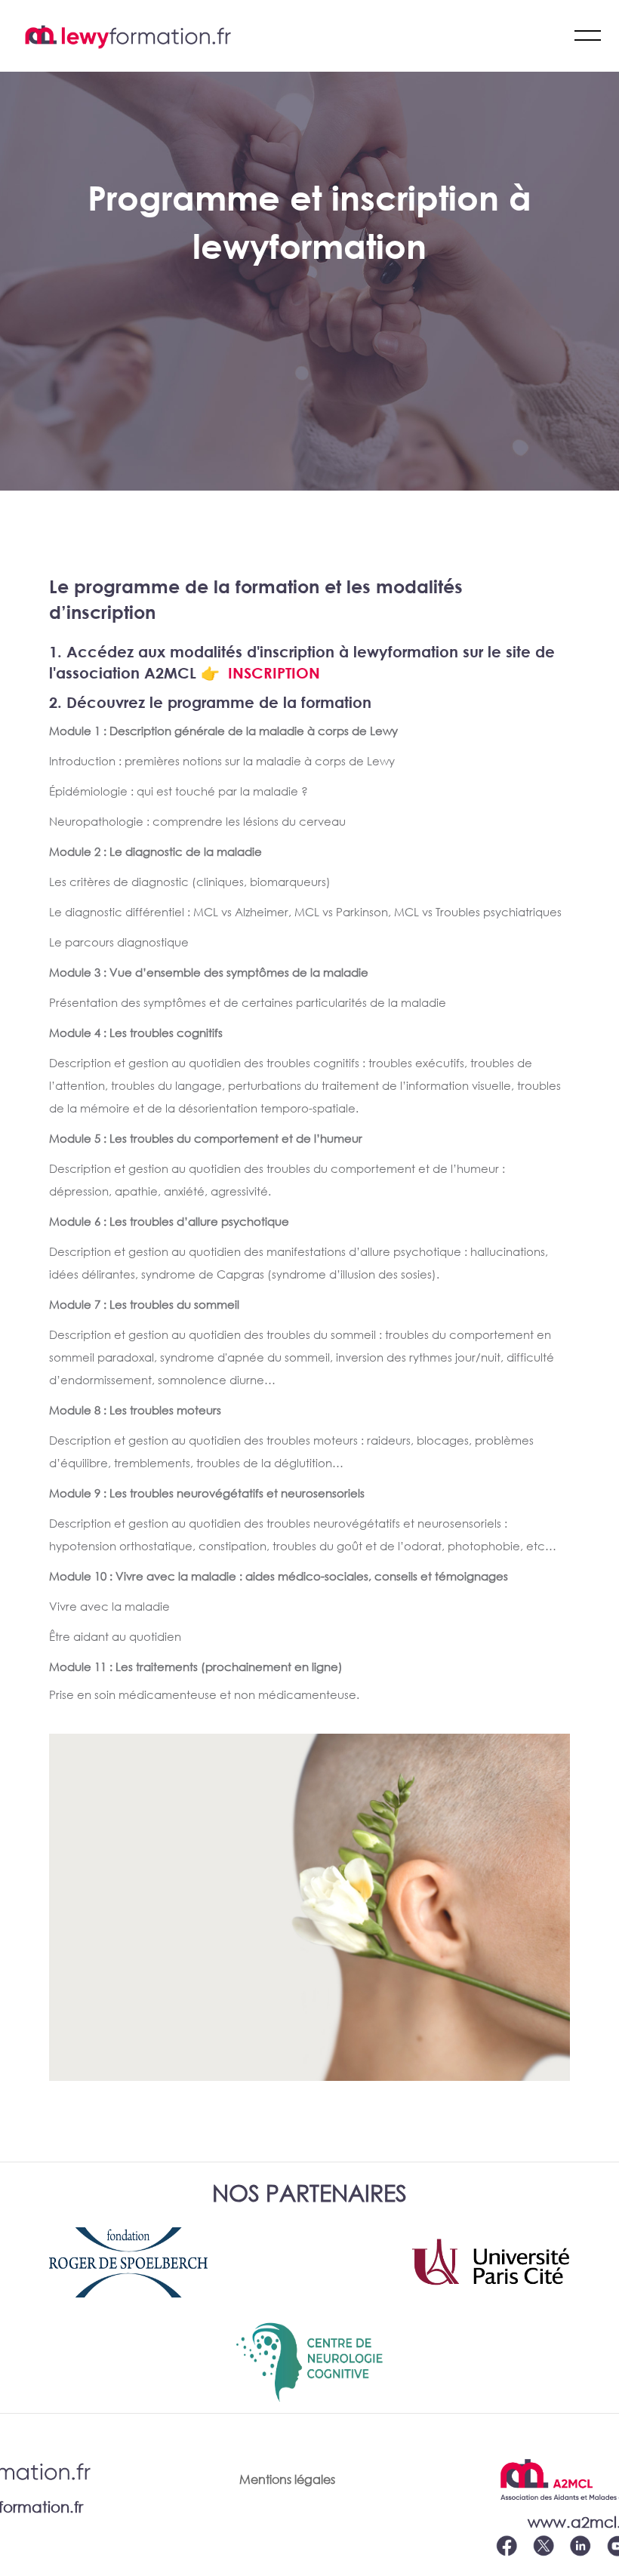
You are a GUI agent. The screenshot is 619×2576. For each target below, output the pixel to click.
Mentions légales (287, 2479)
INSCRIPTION (274, 672)
